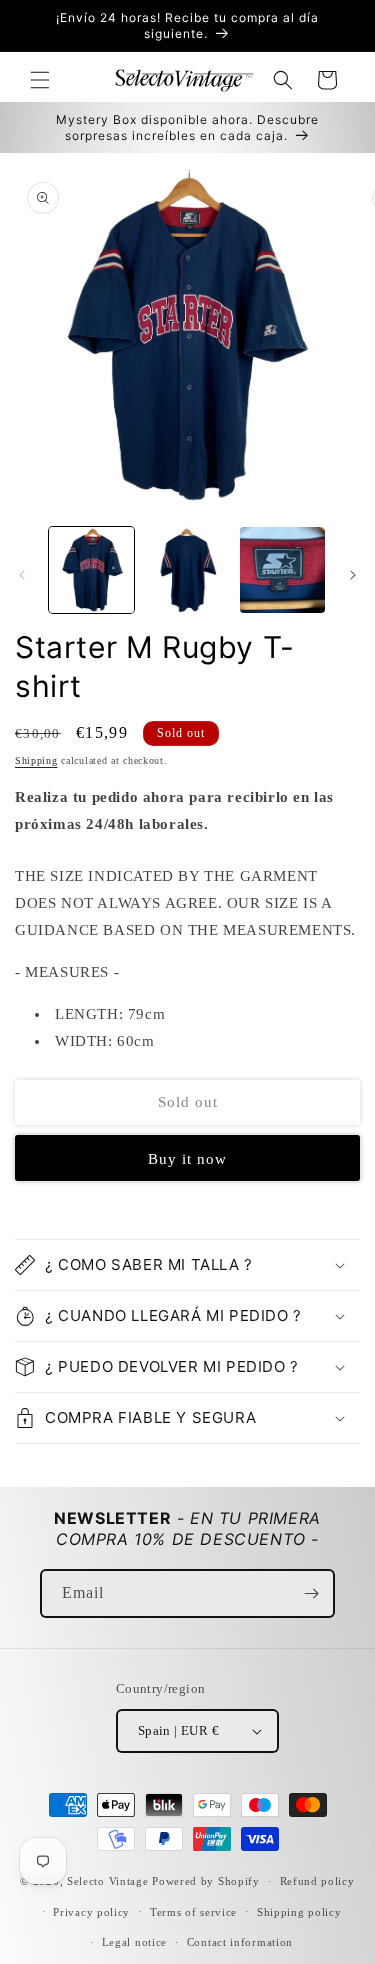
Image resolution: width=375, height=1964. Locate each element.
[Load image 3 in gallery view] (282, 569)
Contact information (240, 1942)
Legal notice (134, 1942)
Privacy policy (91, 1912)
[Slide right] (353, 575)
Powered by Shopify (206, 1881)
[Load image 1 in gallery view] (91, 569)
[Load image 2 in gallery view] (186, 569)
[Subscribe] (311, 1593)
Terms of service (193, 1912)
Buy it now (187, 1159)
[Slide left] (22, 575)
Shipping (36, 760)
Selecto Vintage (109, 1881)
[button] (40, 80)
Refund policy (317, 1881)
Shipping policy (299, 1912)
